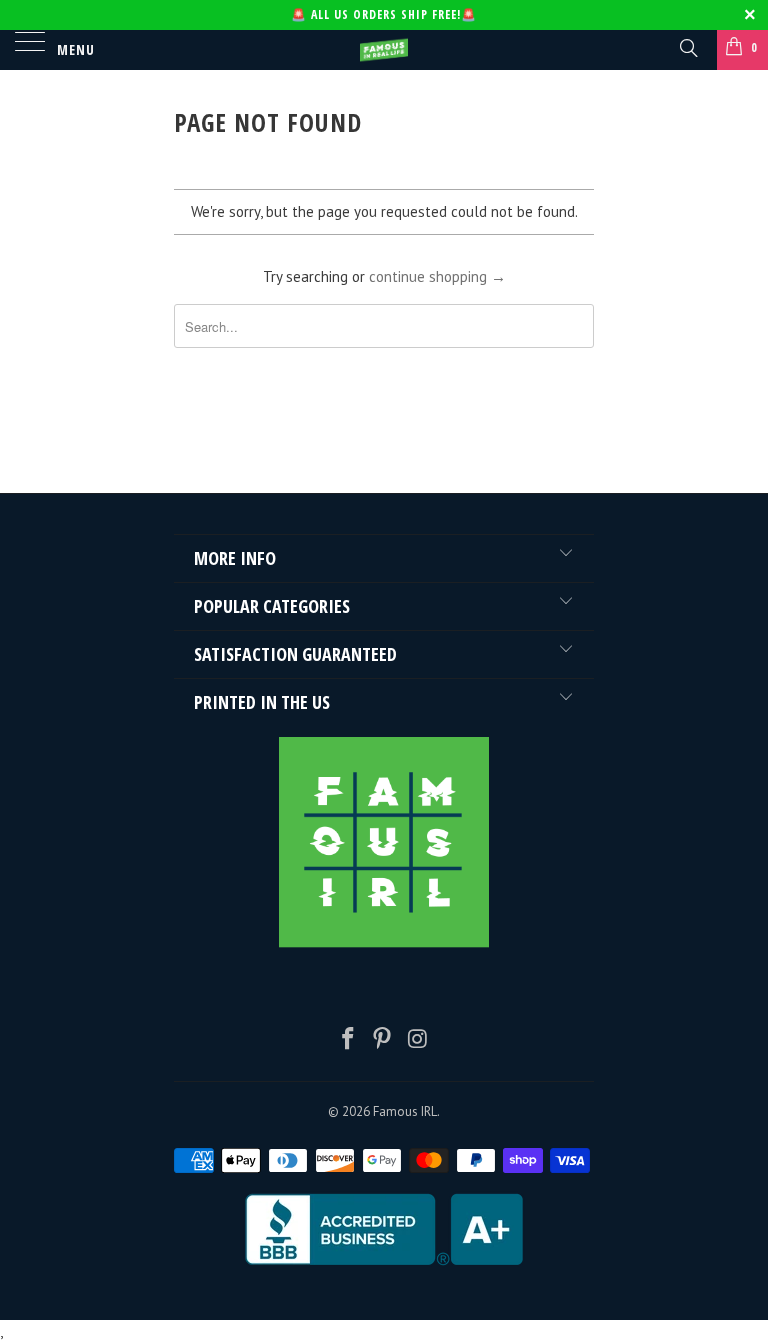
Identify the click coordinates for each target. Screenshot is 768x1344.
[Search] (687, 47)
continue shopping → (437, 276)
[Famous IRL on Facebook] (348, 1040)
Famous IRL (405, 1111)
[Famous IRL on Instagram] (418, 1040)
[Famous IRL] (384, 50)
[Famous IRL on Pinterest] (383, 1040)
